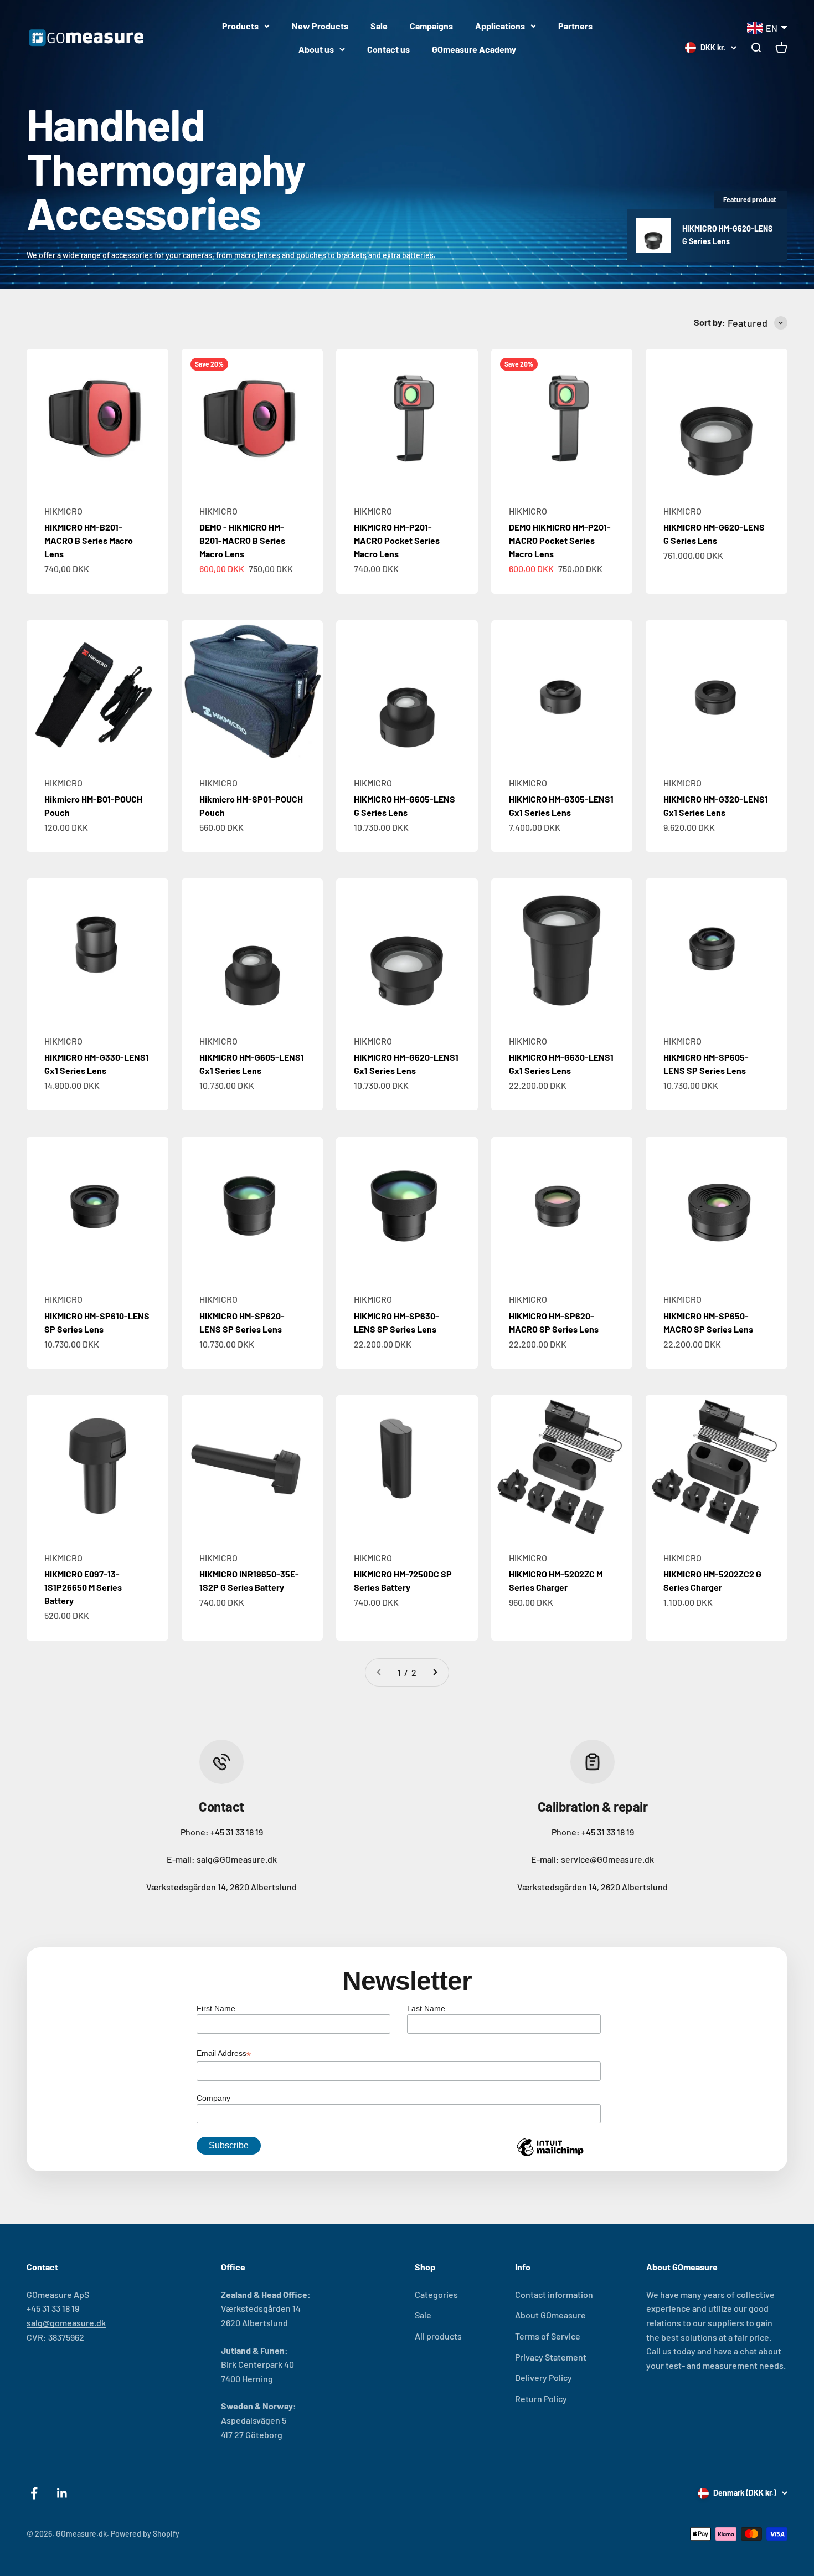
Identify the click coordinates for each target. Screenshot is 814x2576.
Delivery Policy (543, 2377)
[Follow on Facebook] (34, 2493)
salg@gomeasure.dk (66, 2323)
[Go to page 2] (435, 1673)
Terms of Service (548, 2336)
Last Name (426, 2008)
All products (438, 2336)
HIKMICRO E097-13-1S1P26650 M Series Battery (83, 1587)
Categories (436, 2294)
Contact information (554, 2294)
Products (240, 26)
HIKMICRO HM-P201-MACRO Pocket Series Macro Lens (397, 540)
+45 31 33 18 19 (237, 1832)
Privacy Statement (551, 2357)
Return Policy (541, 2398)
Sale (379, 26)
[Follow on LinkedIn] (62, 2493)
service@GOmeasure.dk (607, 1859)
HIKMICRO (63, 511)
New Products (320, 26)
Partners (575, 26)
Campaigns (431, 26)
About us (316, 49)
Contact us (388, 49)
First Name (216, 2008)
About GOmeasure (550, 2315)
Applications (500, 26)
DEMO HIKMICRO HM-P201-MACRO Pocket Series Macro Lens (560, 540)
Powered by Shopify (145, 2534)
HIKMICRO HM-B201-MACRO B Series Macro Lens (89, 540)
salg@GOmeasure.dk (237, 1859)
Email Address (224, 2054)
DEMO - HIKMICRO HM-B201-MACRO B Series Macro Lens (242, 540)
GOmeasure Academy (474, 49)
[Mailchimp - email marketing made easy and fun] (550, 2156)
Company (213, 2098)
